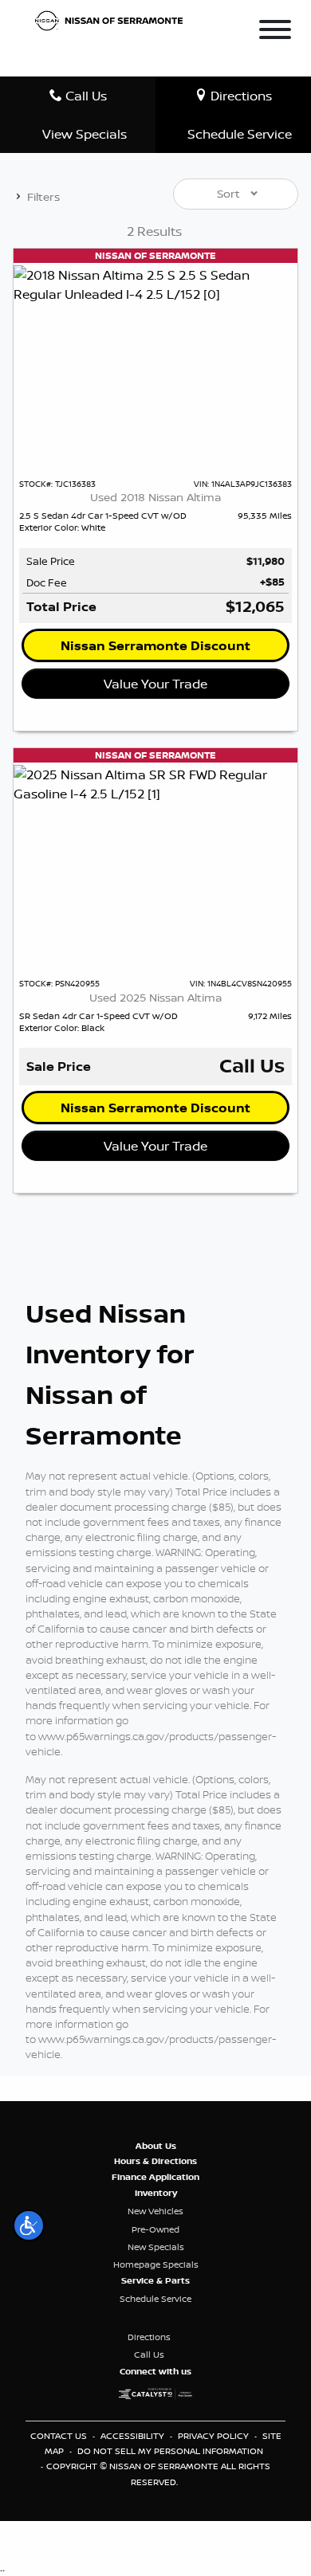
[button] (29, 2225)
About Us (156, 2146)
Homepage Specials (156, 2264)
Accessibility (134, 2436)
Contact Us (60, 2436)
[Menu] (275, 32)
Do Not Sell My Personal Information (170, 2451)
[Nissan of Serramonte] (113, 19)
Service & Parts (155, 2280)
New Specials (156, 2247)
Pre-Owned (155, 2229)
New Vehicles (155, 2211)
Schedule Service (155, 2299)
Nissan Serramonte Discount (155, 645)
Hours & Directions (155, 2161)
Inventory (156, 2193)
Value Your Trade (155, 684)
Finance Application (155, 2177)
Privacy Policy (215, 2436)
